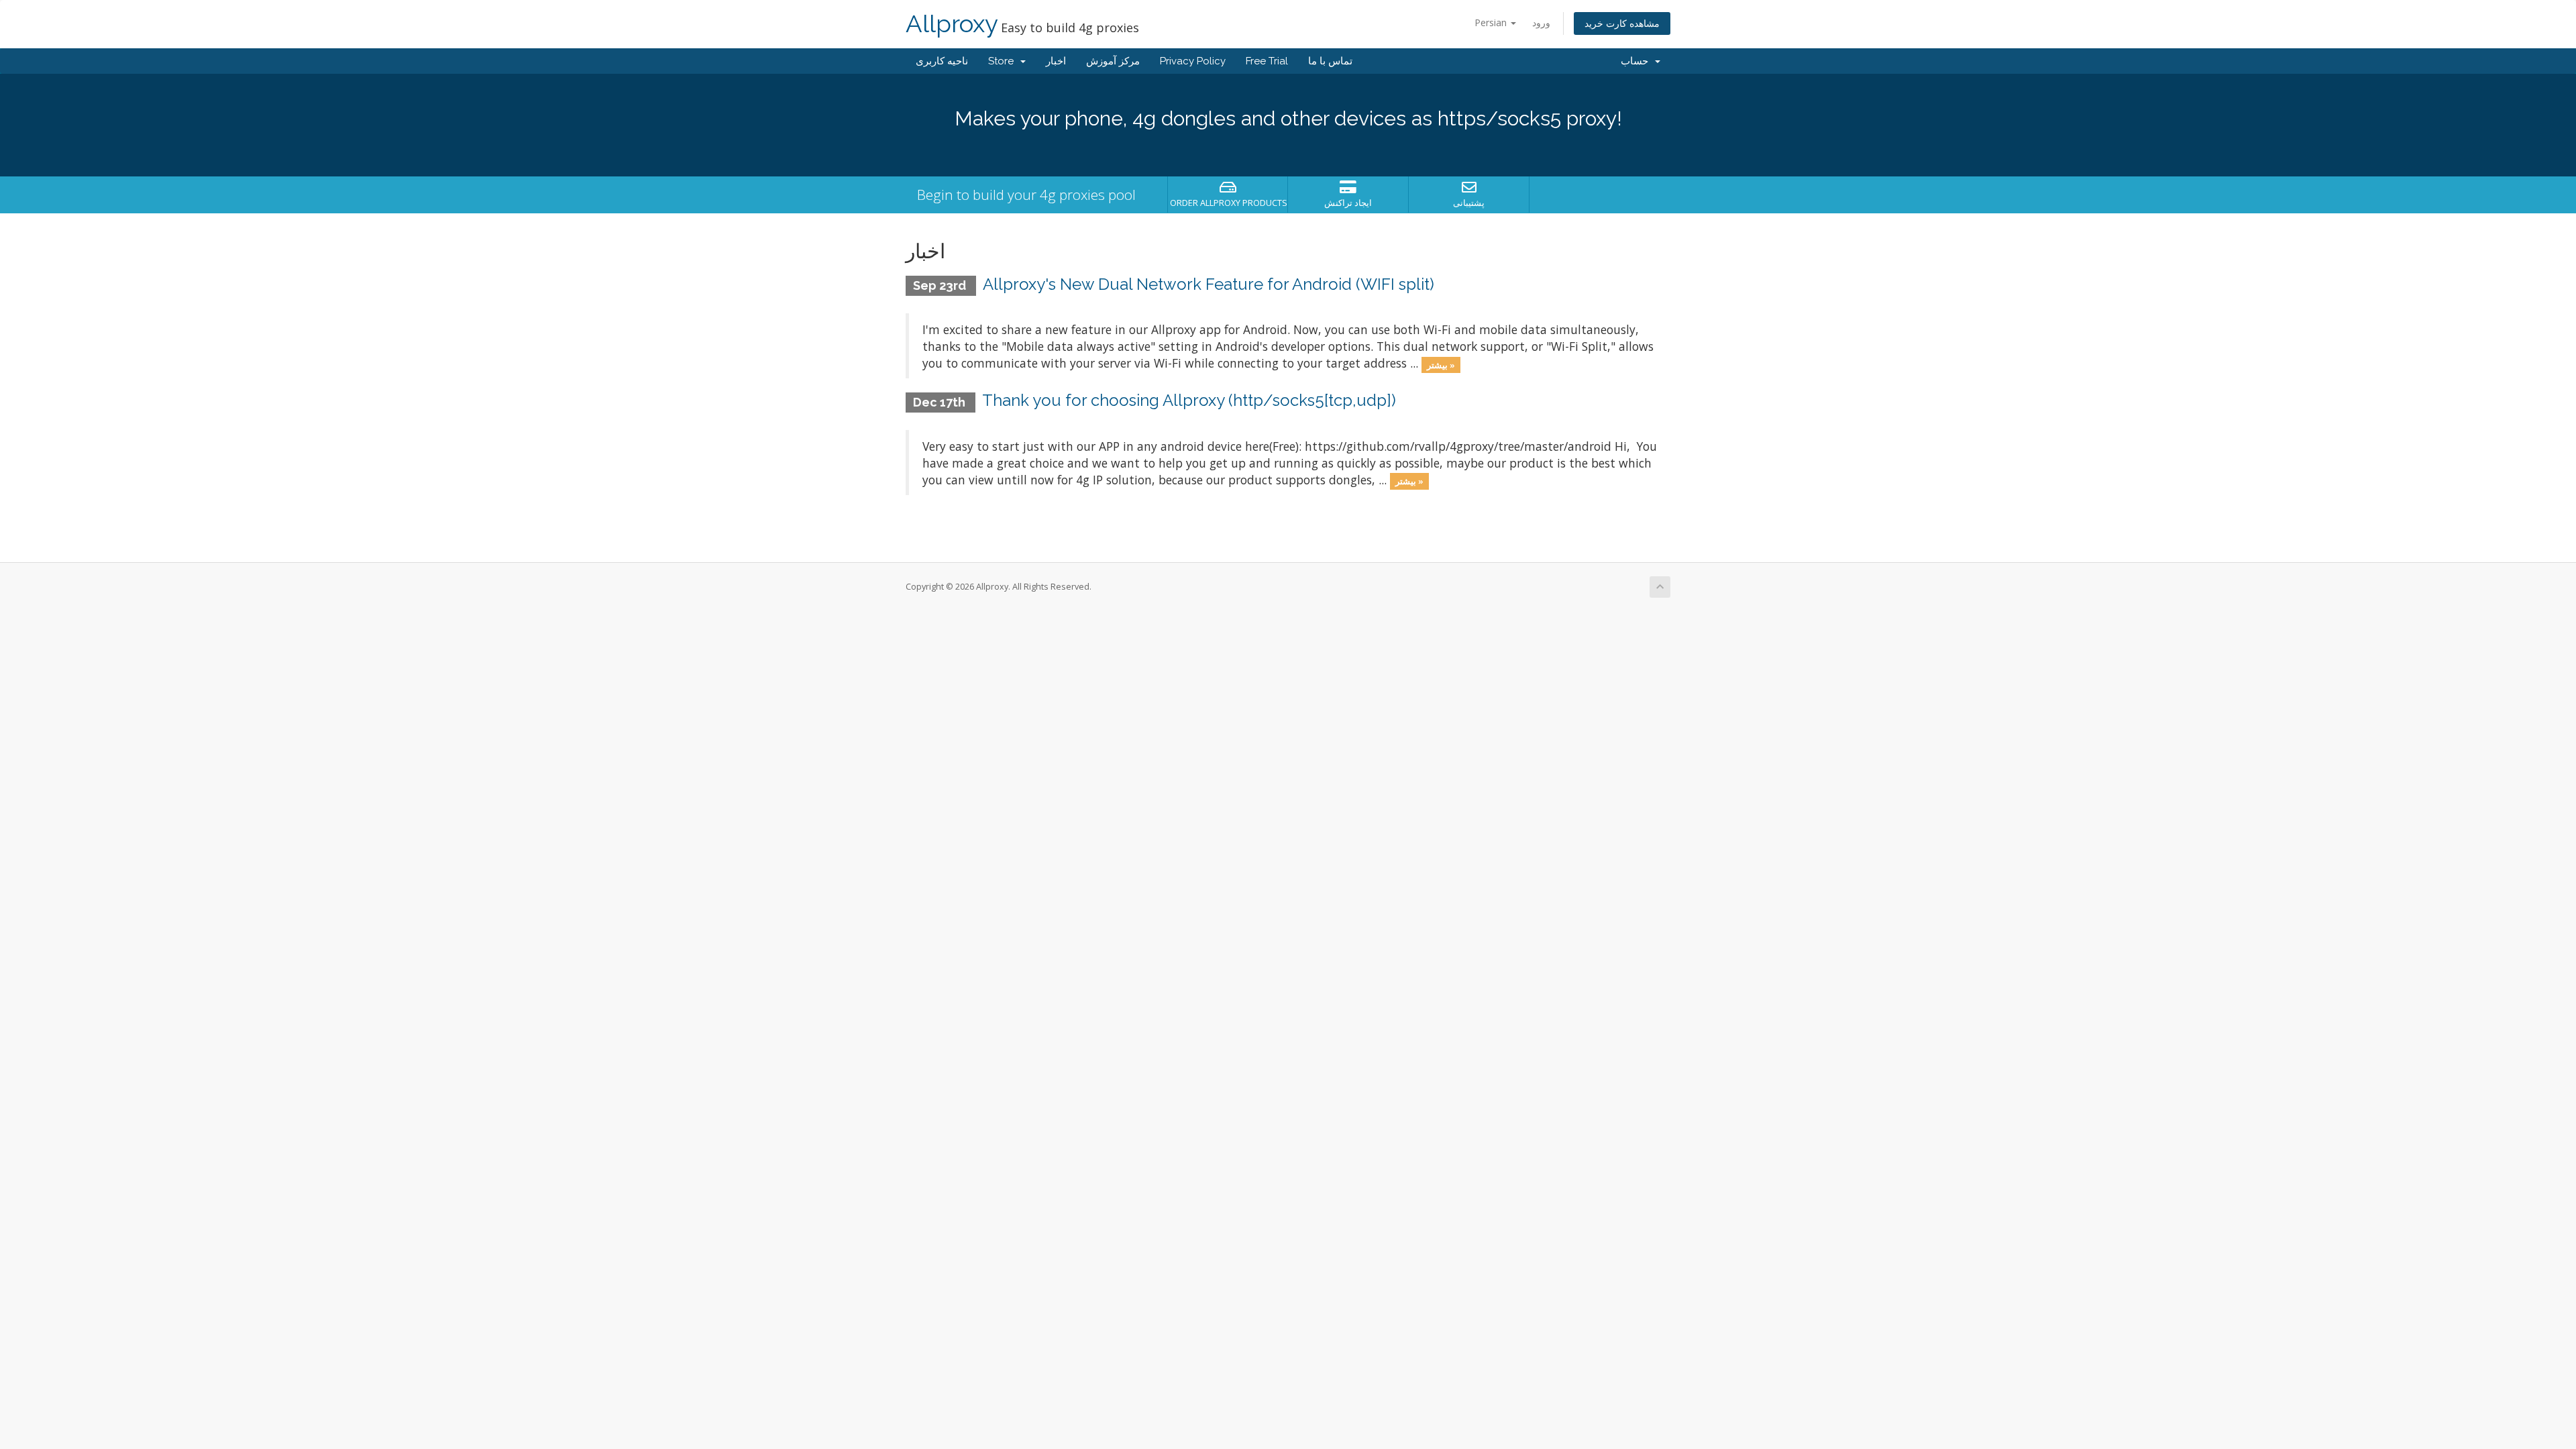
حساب (1637, 61)
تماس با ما (1330, 61)
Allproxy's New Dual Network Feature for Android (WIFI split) (1209, 284)
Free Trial (1267, 61)
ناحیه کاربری (942, 61)
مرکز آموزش (1113, 61)
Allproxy (952, 24)
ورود (1541, 22)
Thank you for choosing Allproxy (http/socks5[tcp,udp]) (1189, 400)
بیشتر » (1441, 364)
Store (1004, 61)
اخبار (1056, 61)
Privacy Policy (1193, 61)
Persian (1492, 22)
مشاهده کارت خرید (1622, 23)
